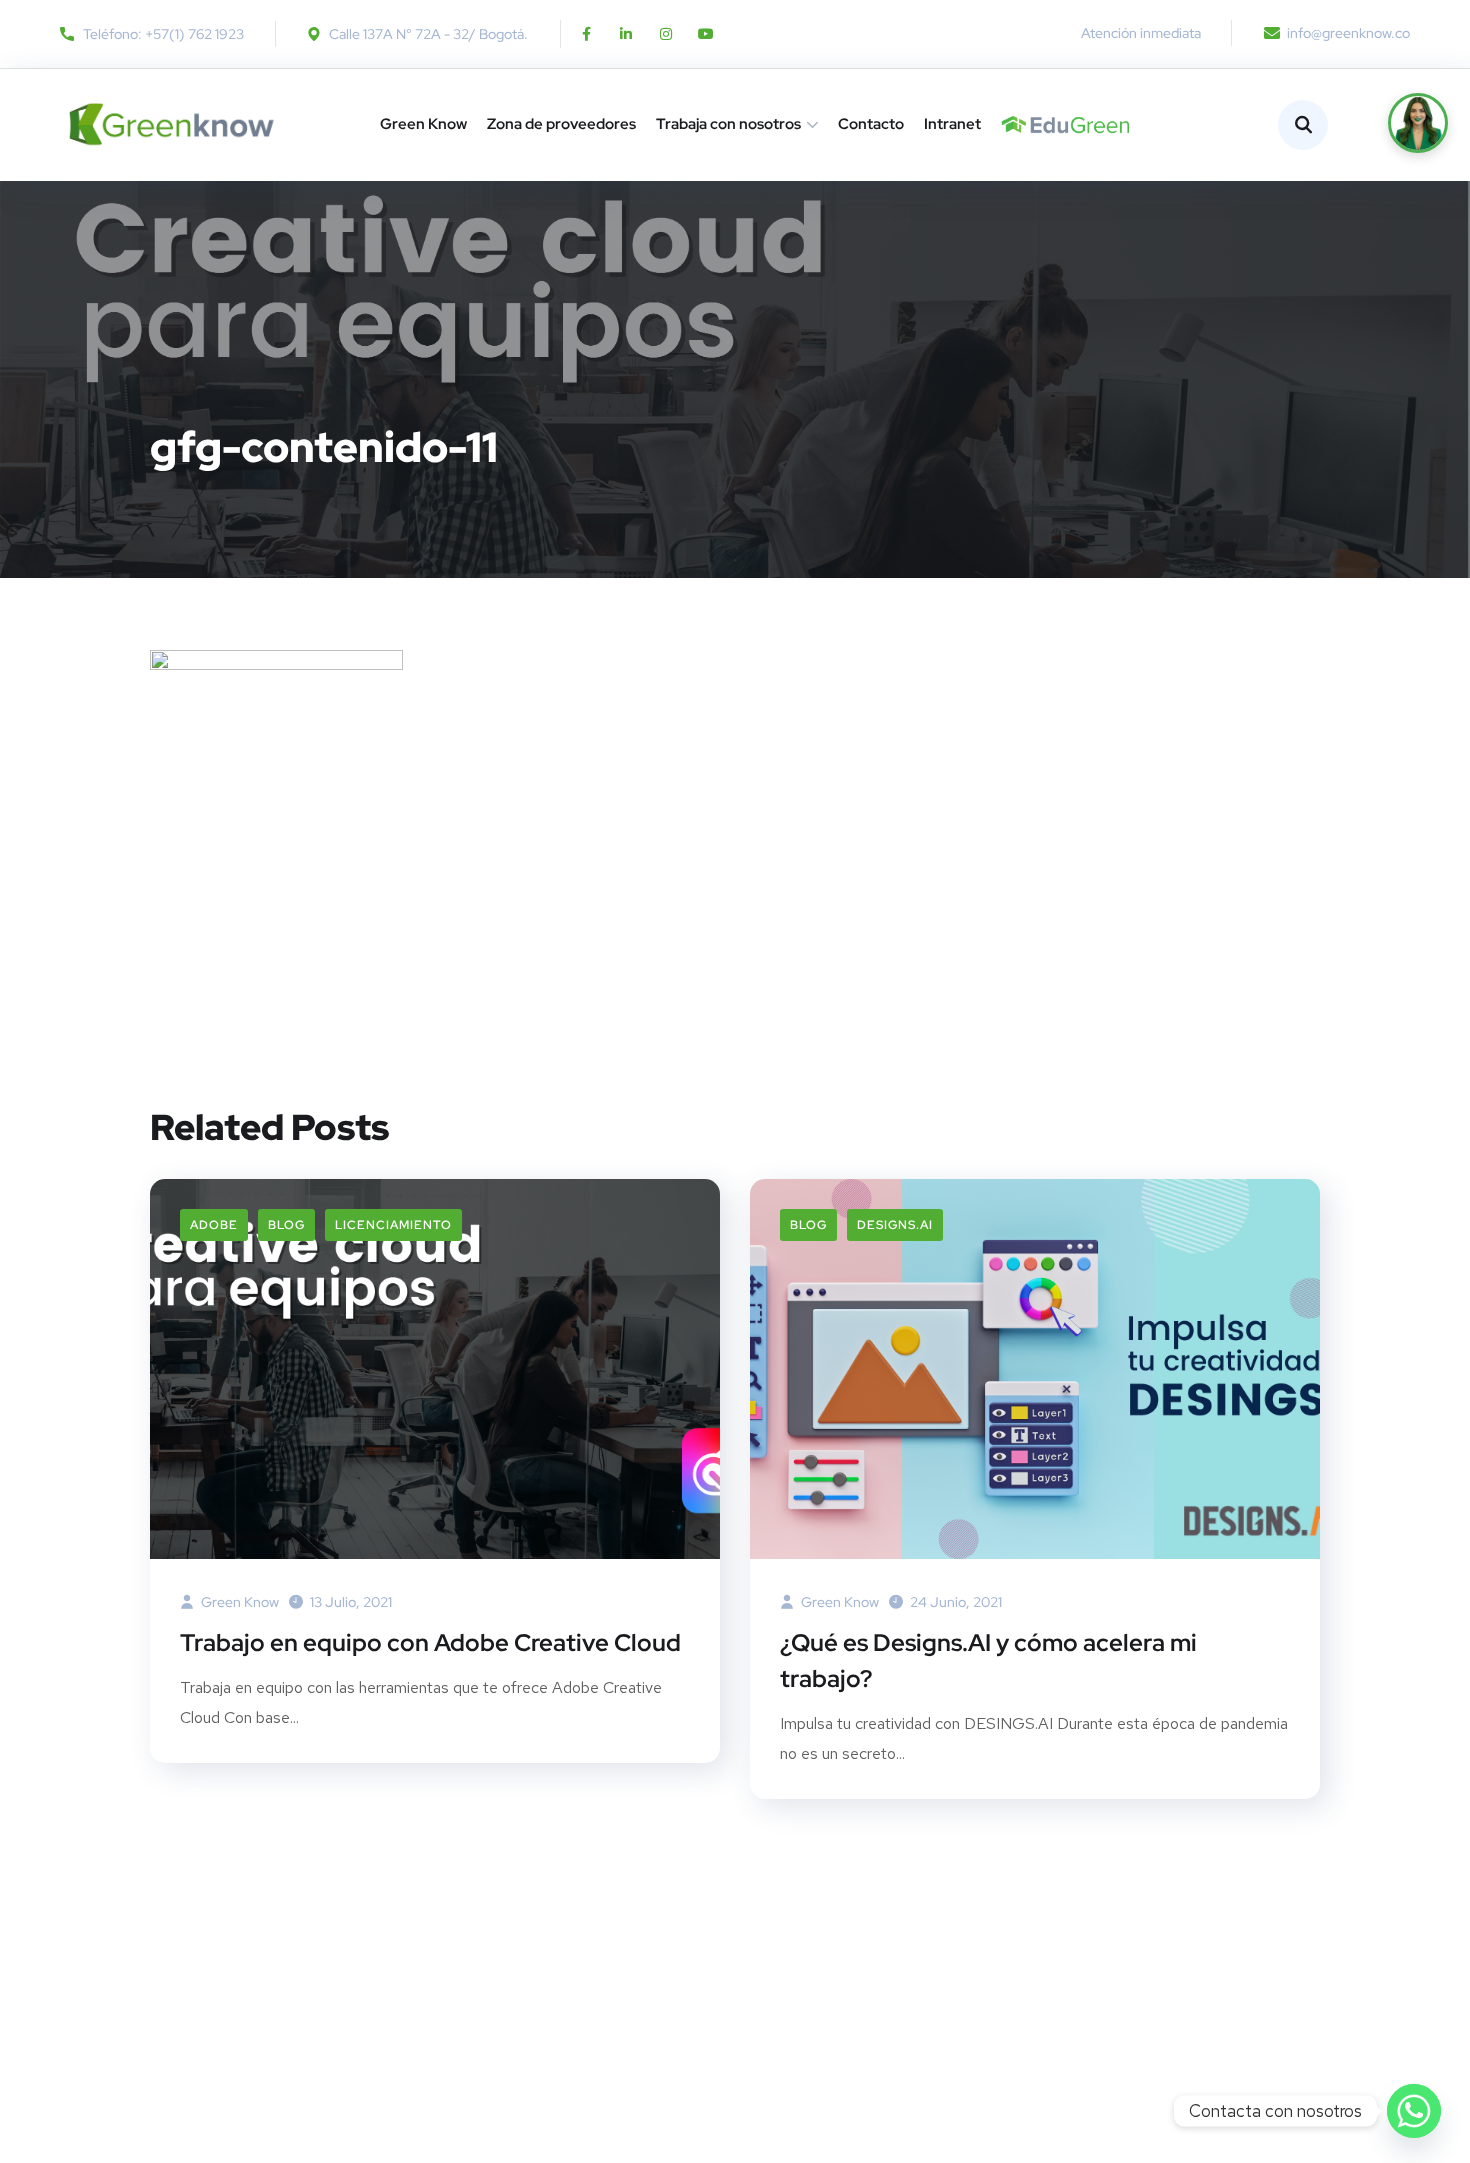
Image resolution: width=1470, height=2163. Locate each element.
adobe (214, 1225)
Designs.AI (895, 1225)
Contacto (871, 124)
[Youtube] (706, 34)
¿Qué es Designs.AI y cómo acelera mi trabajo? (988, 1660)
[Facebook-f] (586, 34)
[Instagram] (666, 34)
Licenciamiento (393, 1225)
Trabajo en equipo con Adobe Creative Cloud (430, 1642)
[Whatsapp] (1414, 2111)
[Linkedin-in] (626, 34)
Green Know (423, 124)
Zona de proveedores (561, 124)
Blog (286, 1225)
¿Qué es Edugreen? (1009, 124)
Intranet (952, 124)
